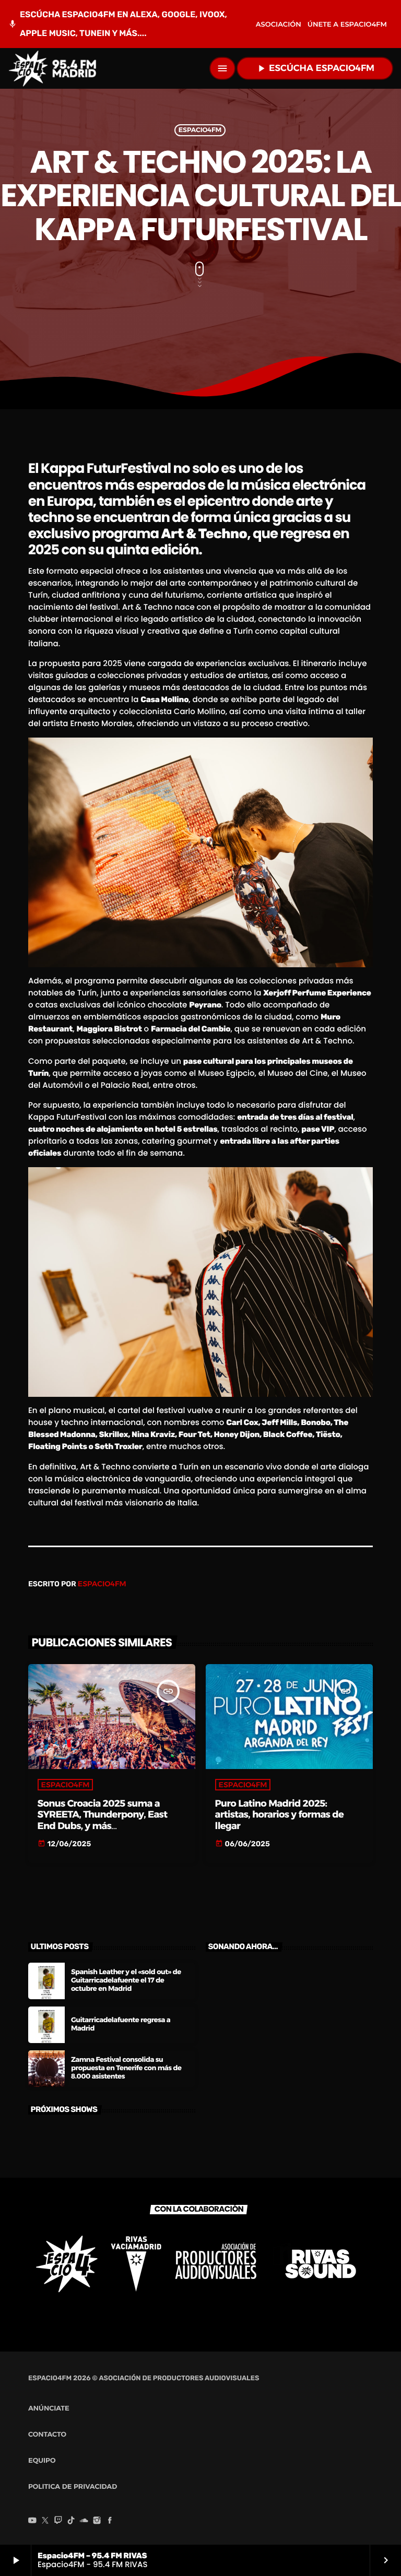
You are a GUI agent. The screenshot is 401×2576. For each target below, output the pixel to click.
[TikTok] (71, 2521)
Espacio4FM (200, 130)
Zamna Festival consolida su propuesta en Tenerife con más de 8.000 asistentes (126, 2068)
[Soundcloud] (84, 2521)
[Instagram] (97, 2521)
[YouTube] (32, 2521)
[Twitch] (58, 2521)
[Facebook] (110, 2521)
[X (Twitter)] (45, 2521)
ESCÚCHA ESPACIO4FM (315, 68)
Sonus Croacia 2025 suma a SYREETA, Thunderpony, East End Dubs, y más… (103, 1815)
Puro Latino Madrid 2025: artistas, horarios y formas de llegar (279, 1815)
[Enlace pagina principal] (52, 68)
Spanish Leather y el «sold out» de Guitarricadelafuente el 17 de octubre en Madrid (126, 1980)
